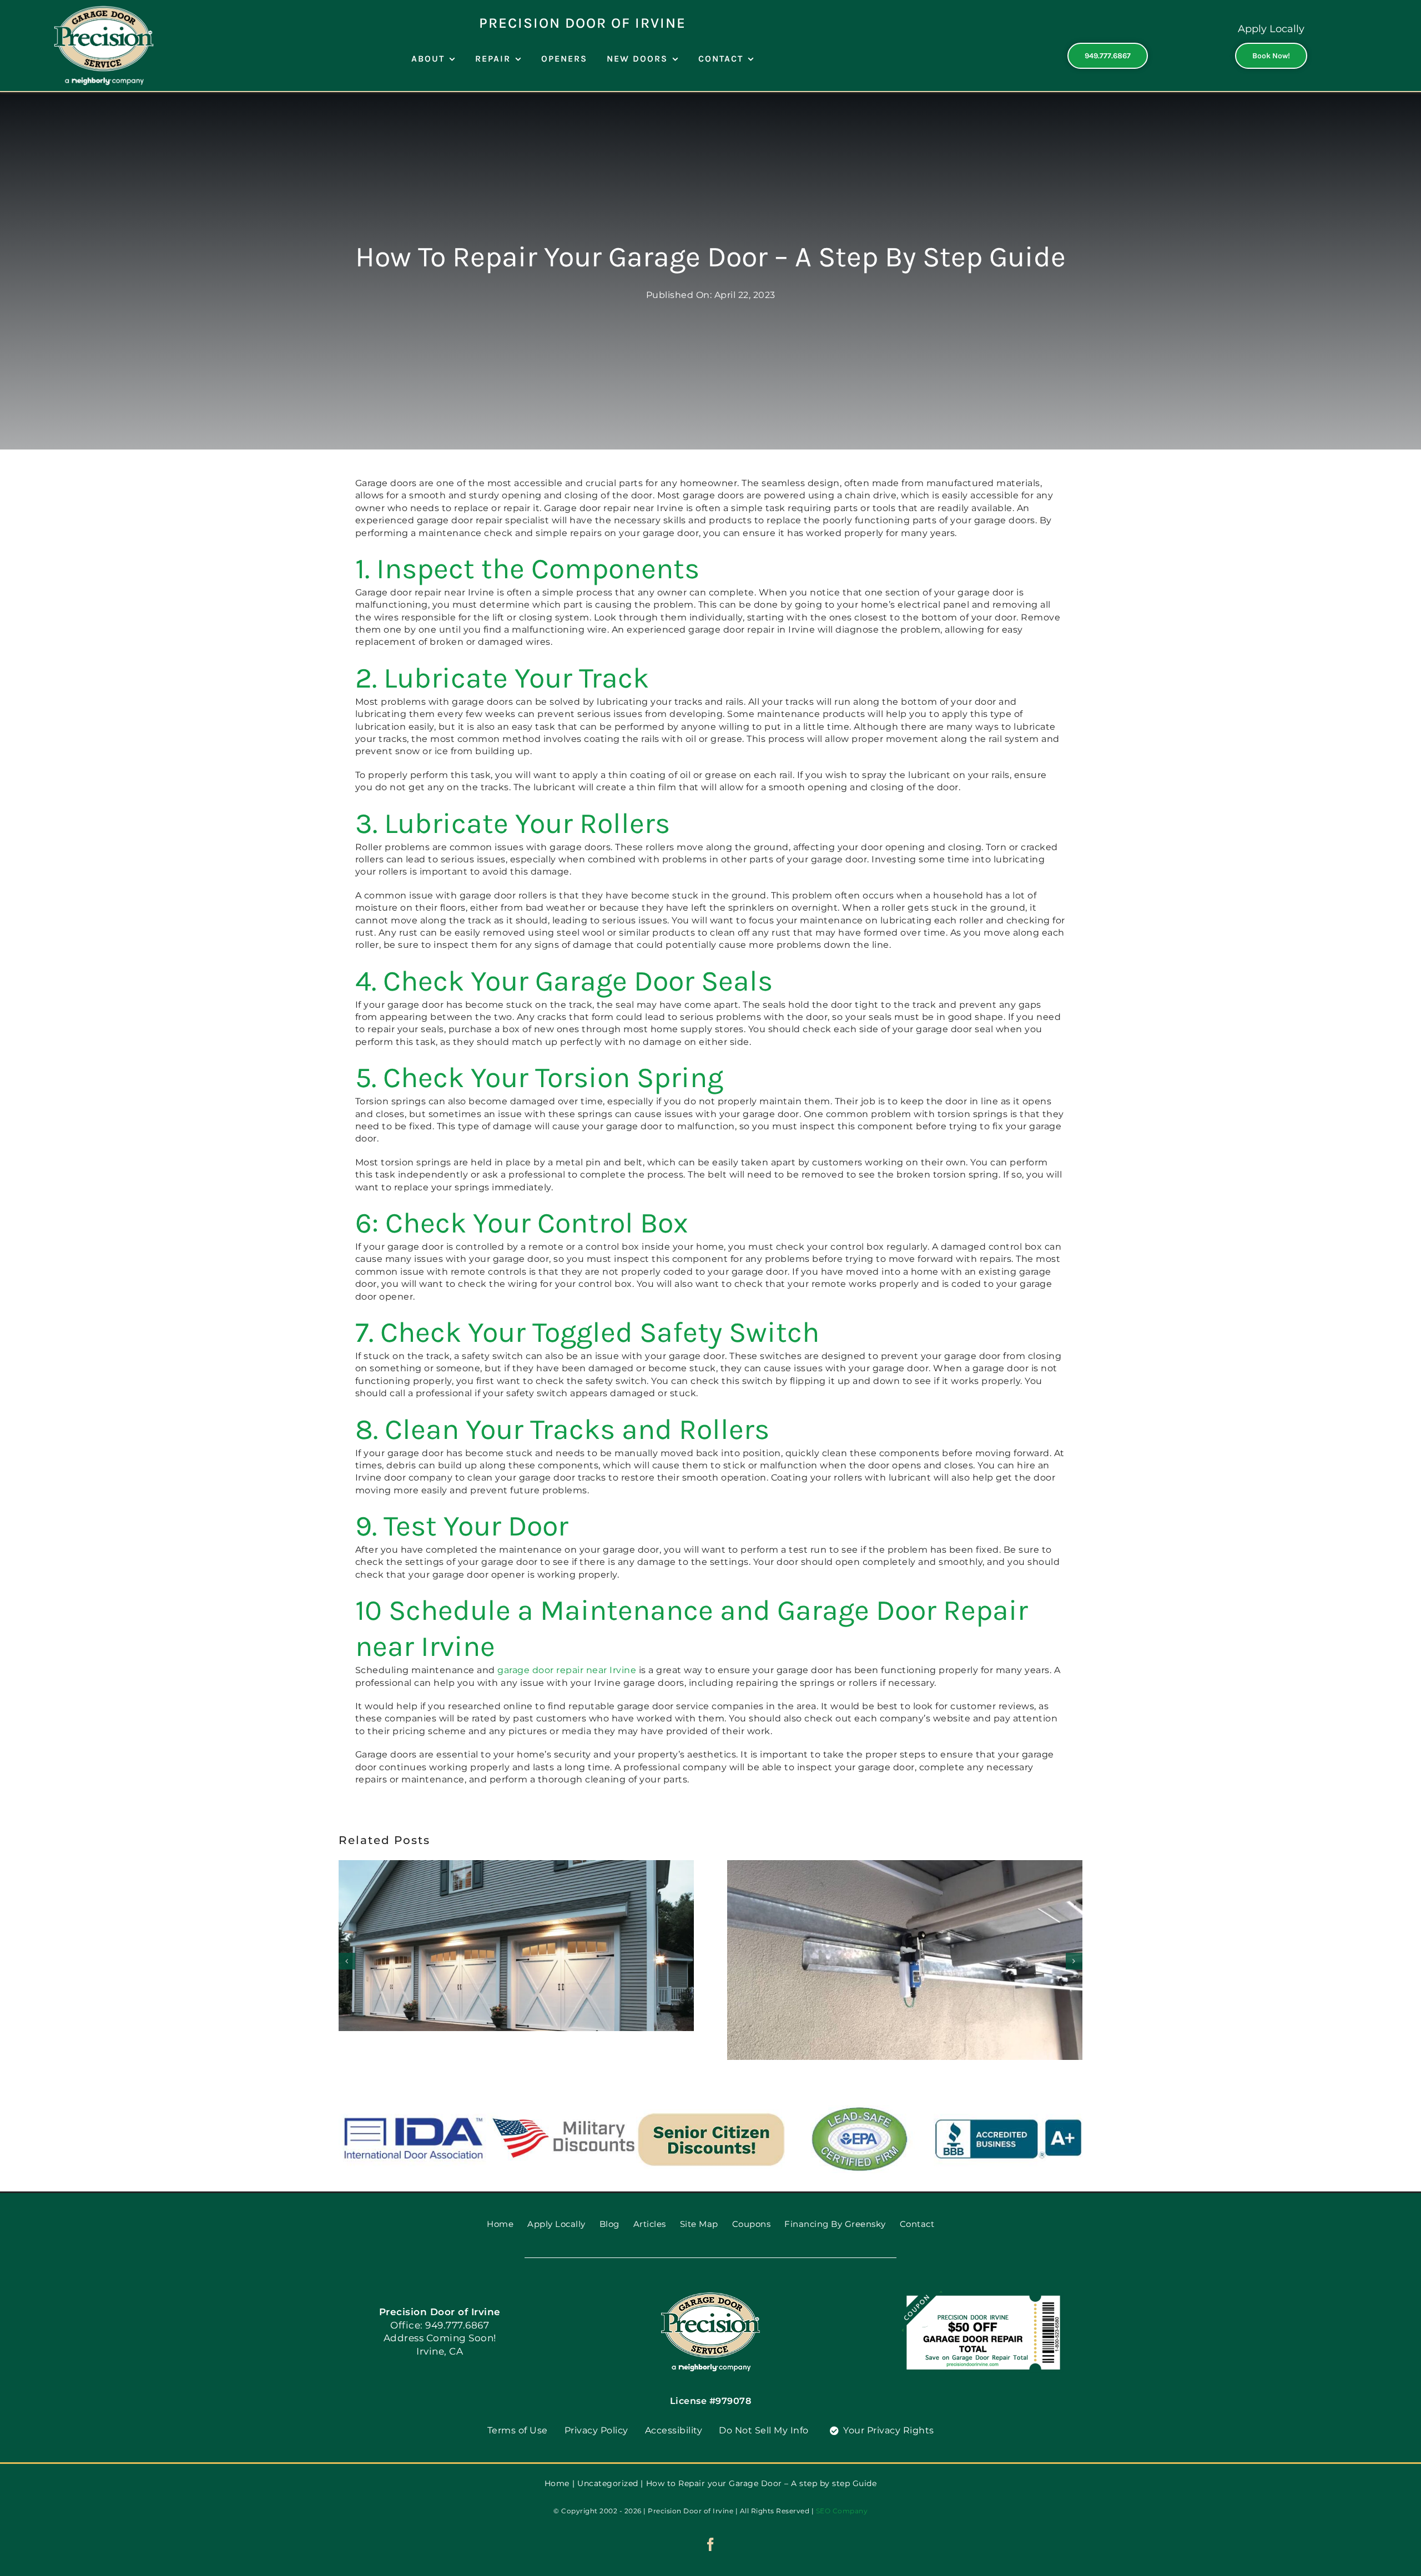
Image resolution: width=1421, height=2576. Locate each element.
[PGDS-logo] (710, 2296)
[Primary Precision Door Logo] (104, 10)
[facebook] (711, 2544)
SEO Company (842, 2511)
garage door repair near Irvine (567, 1670)
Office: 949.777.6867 (440, 2325)
